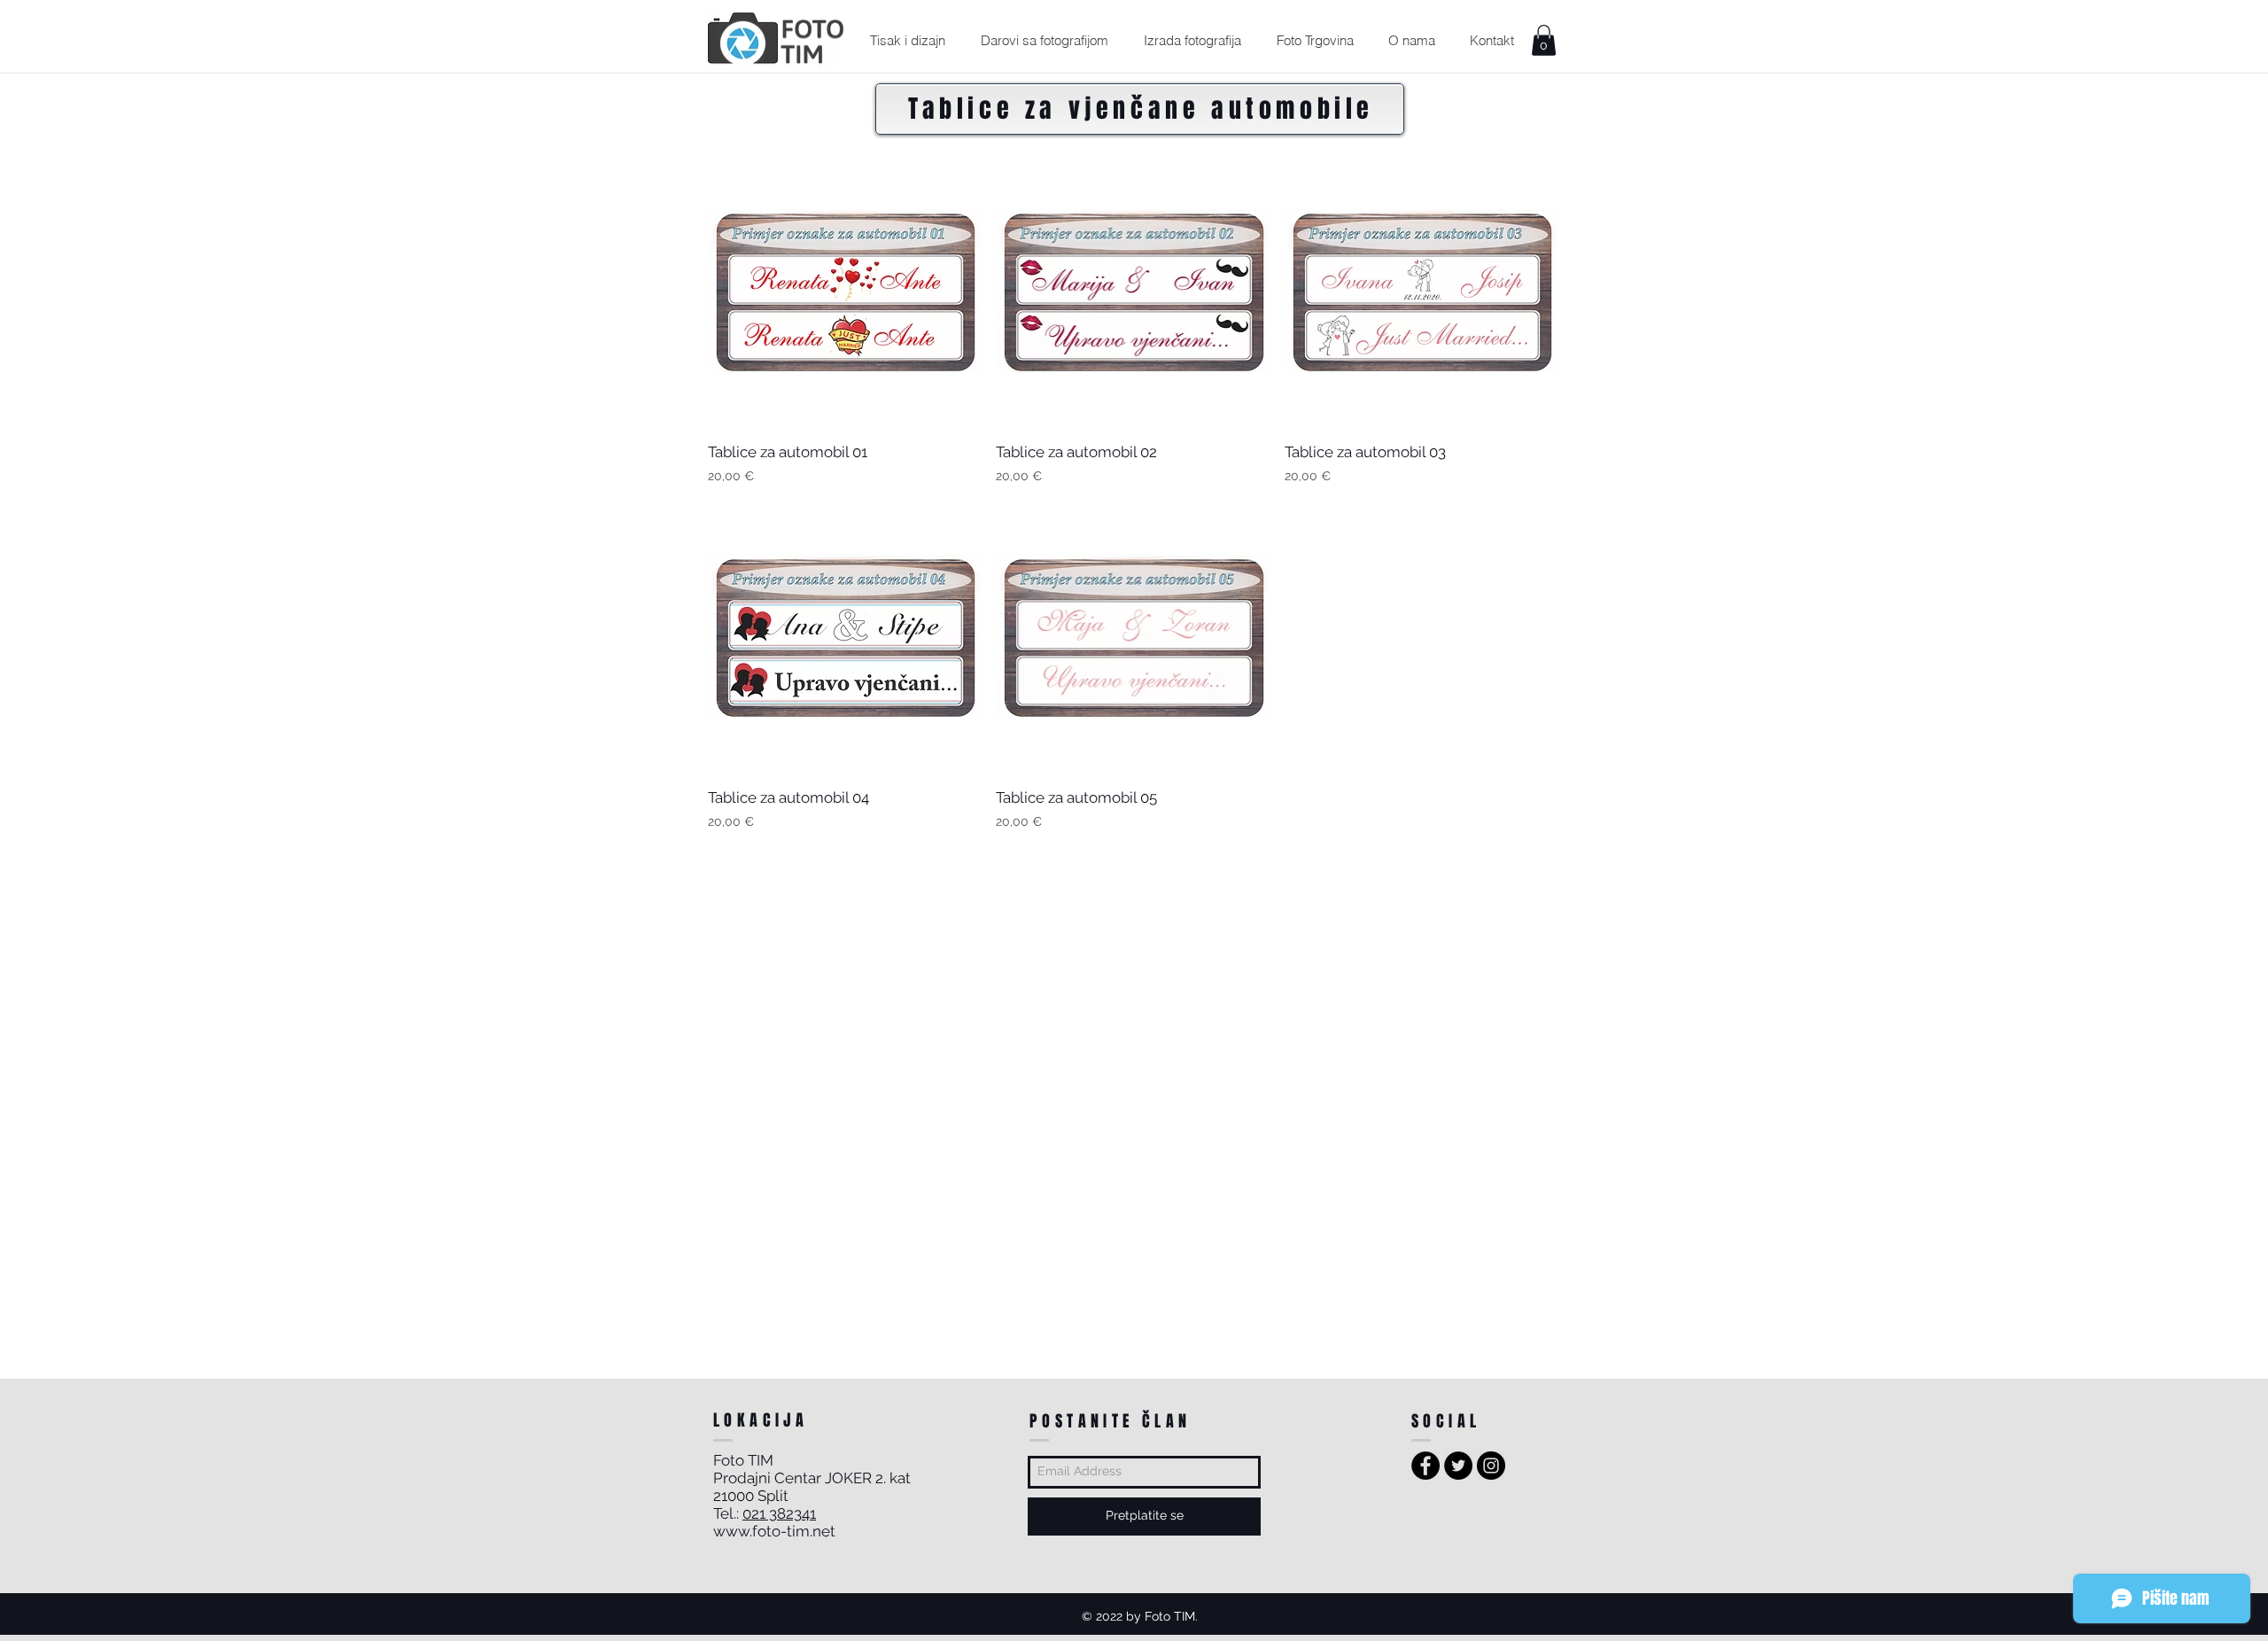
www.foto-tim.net (774, 1531)
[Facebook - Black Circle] (1425, 1466)
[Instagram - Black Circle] (1491, 1466)
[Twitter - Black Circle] (1458, 1466)
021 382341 (779, 1513)
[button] (907, 40)
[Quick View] (846, 289)
